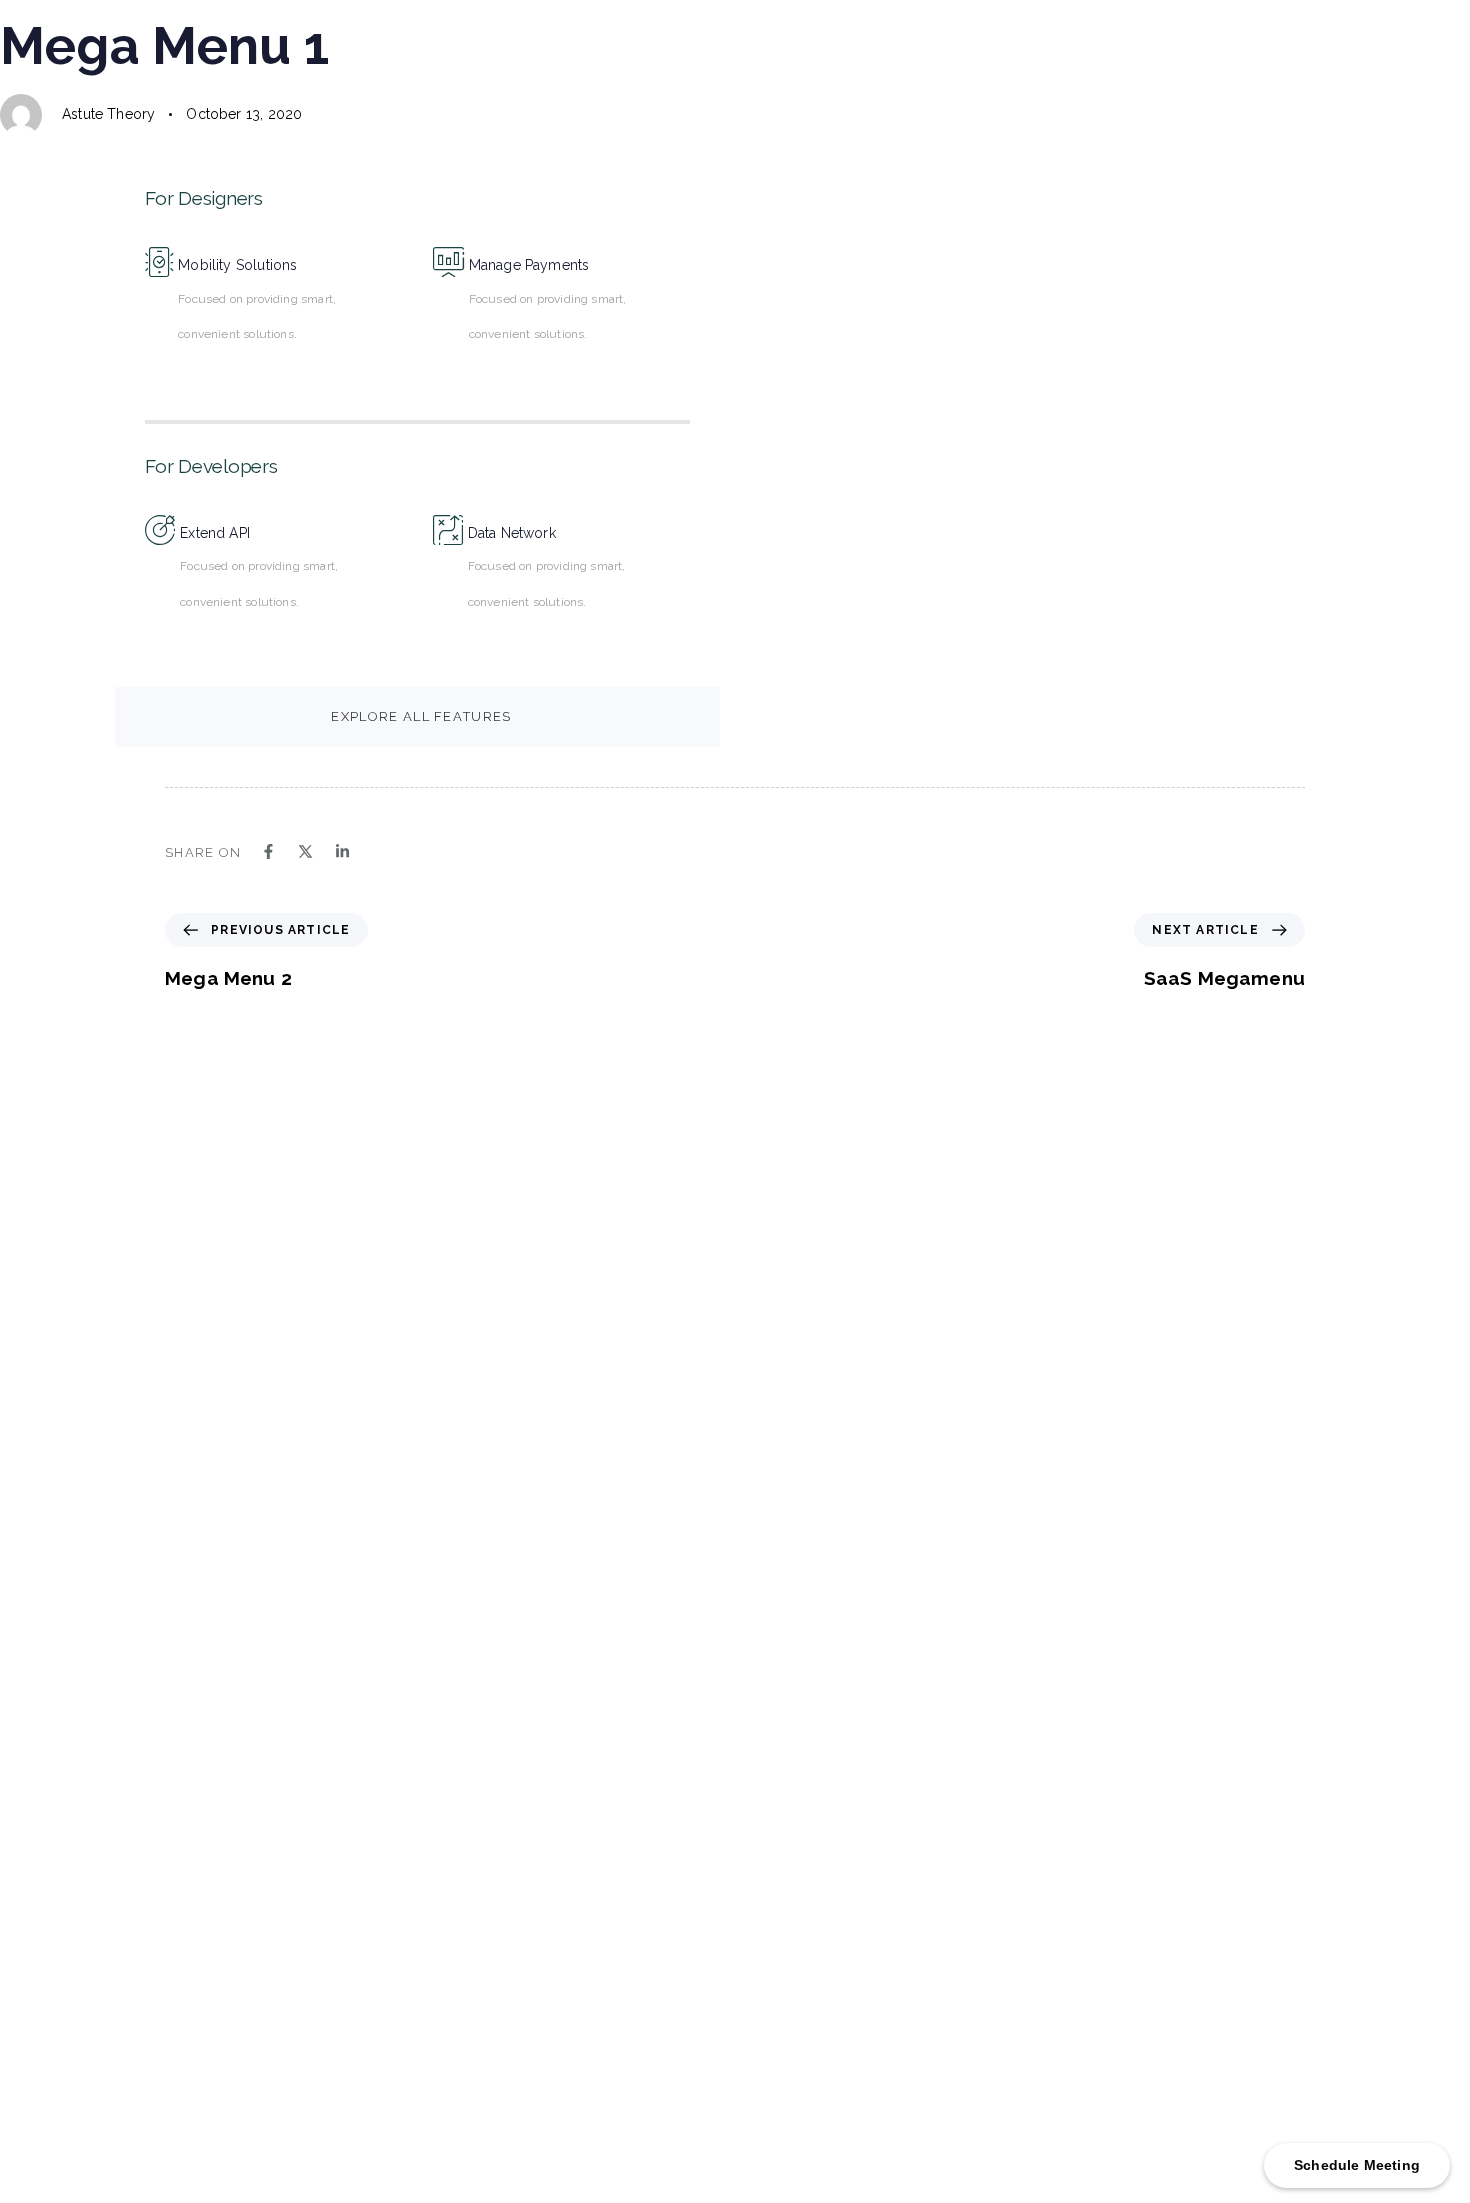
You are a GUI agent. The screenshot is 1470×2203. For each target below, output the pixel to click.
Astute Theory (108, 114)
